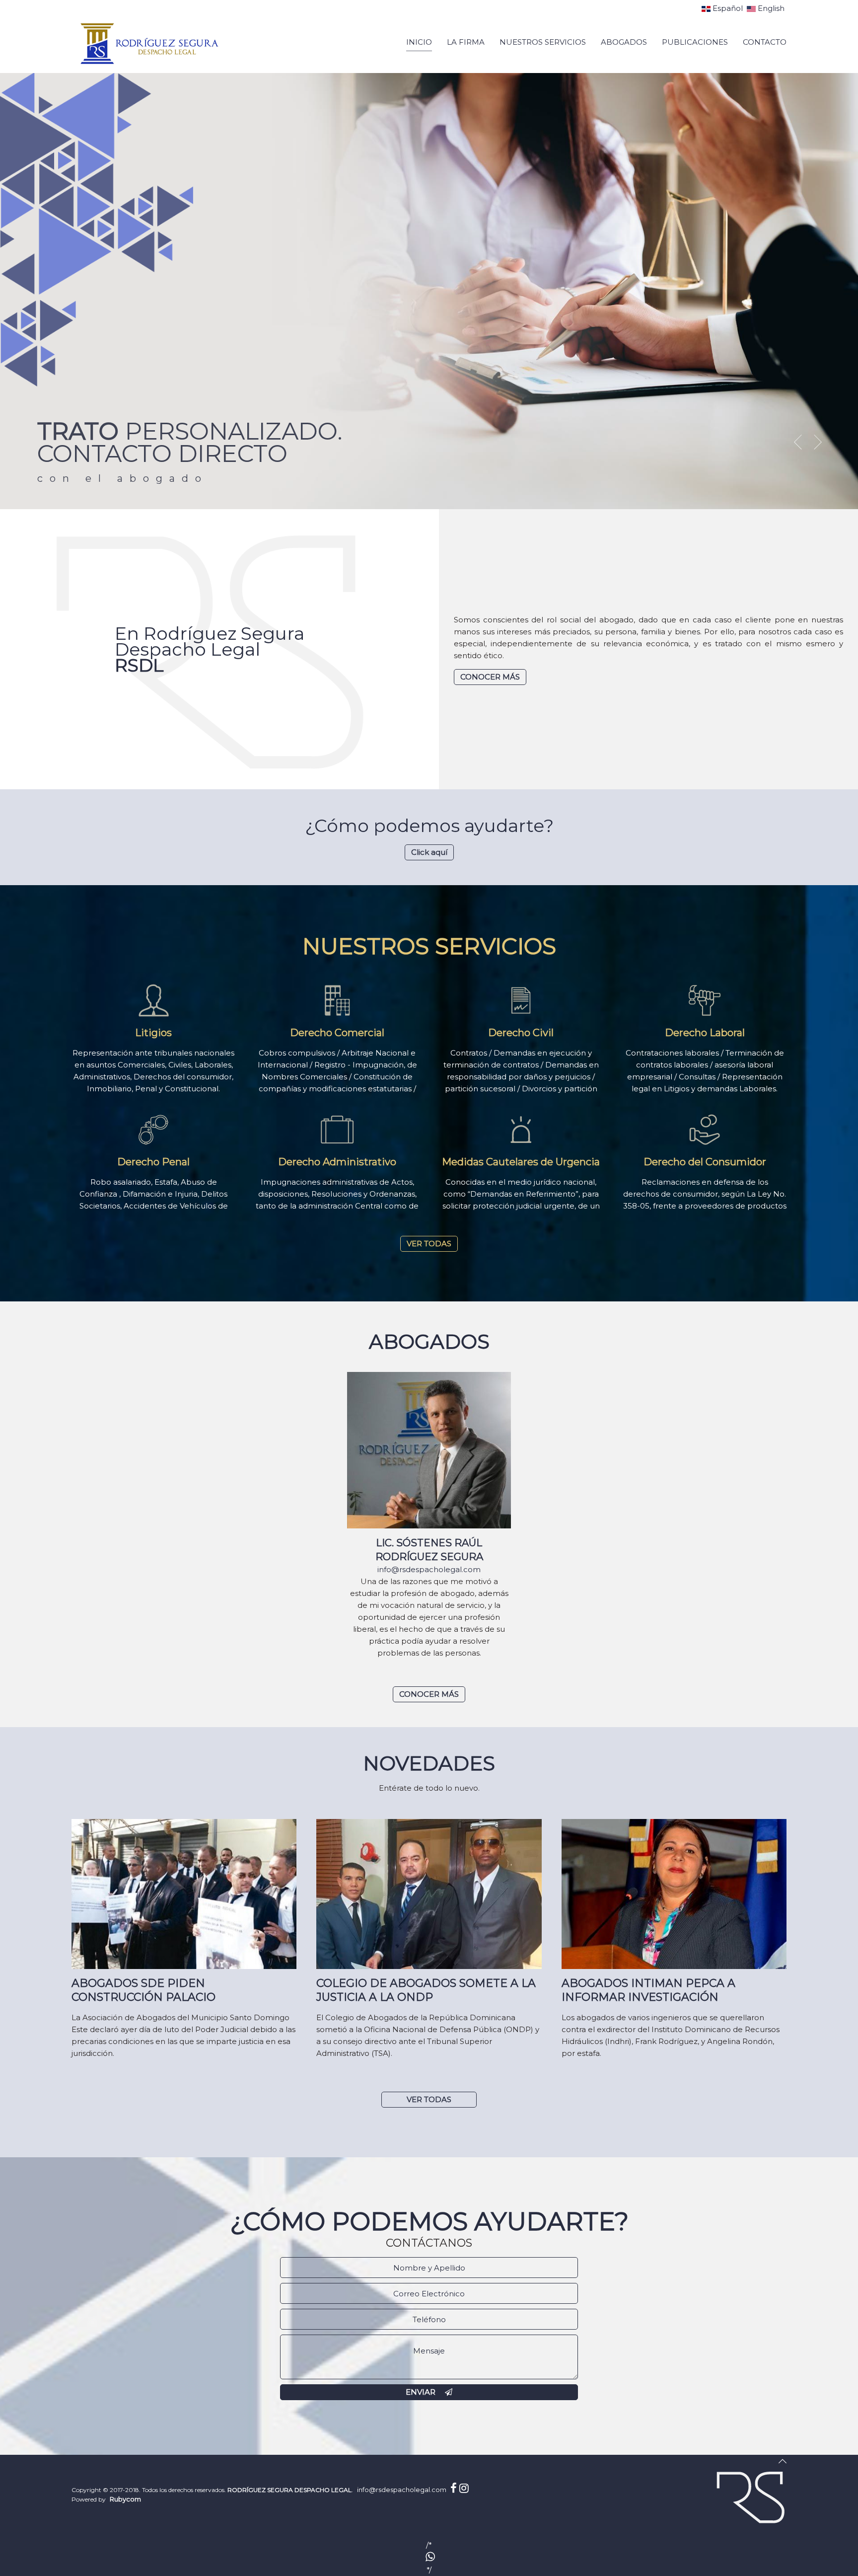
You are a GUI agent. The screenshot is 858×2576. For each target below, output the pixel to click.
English (770, 8)
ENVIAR (422, 2392)
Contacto (765, 42)
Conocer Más (490, 677)
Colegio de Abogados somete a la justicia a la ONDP (426, 1990)
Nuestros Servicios (543, 42)
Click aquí (429, 852)
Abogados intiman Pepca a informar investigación (648, 1990)
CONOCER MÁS (429, 1694)
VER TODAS (429, 1244)
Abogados (624, 42)
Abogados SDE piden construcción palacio (143, 1990)
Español (728, 8)
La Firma (466, 42)
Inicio (419, 42)
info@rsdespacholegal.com (429, 1569)
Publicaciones (695, 42)
